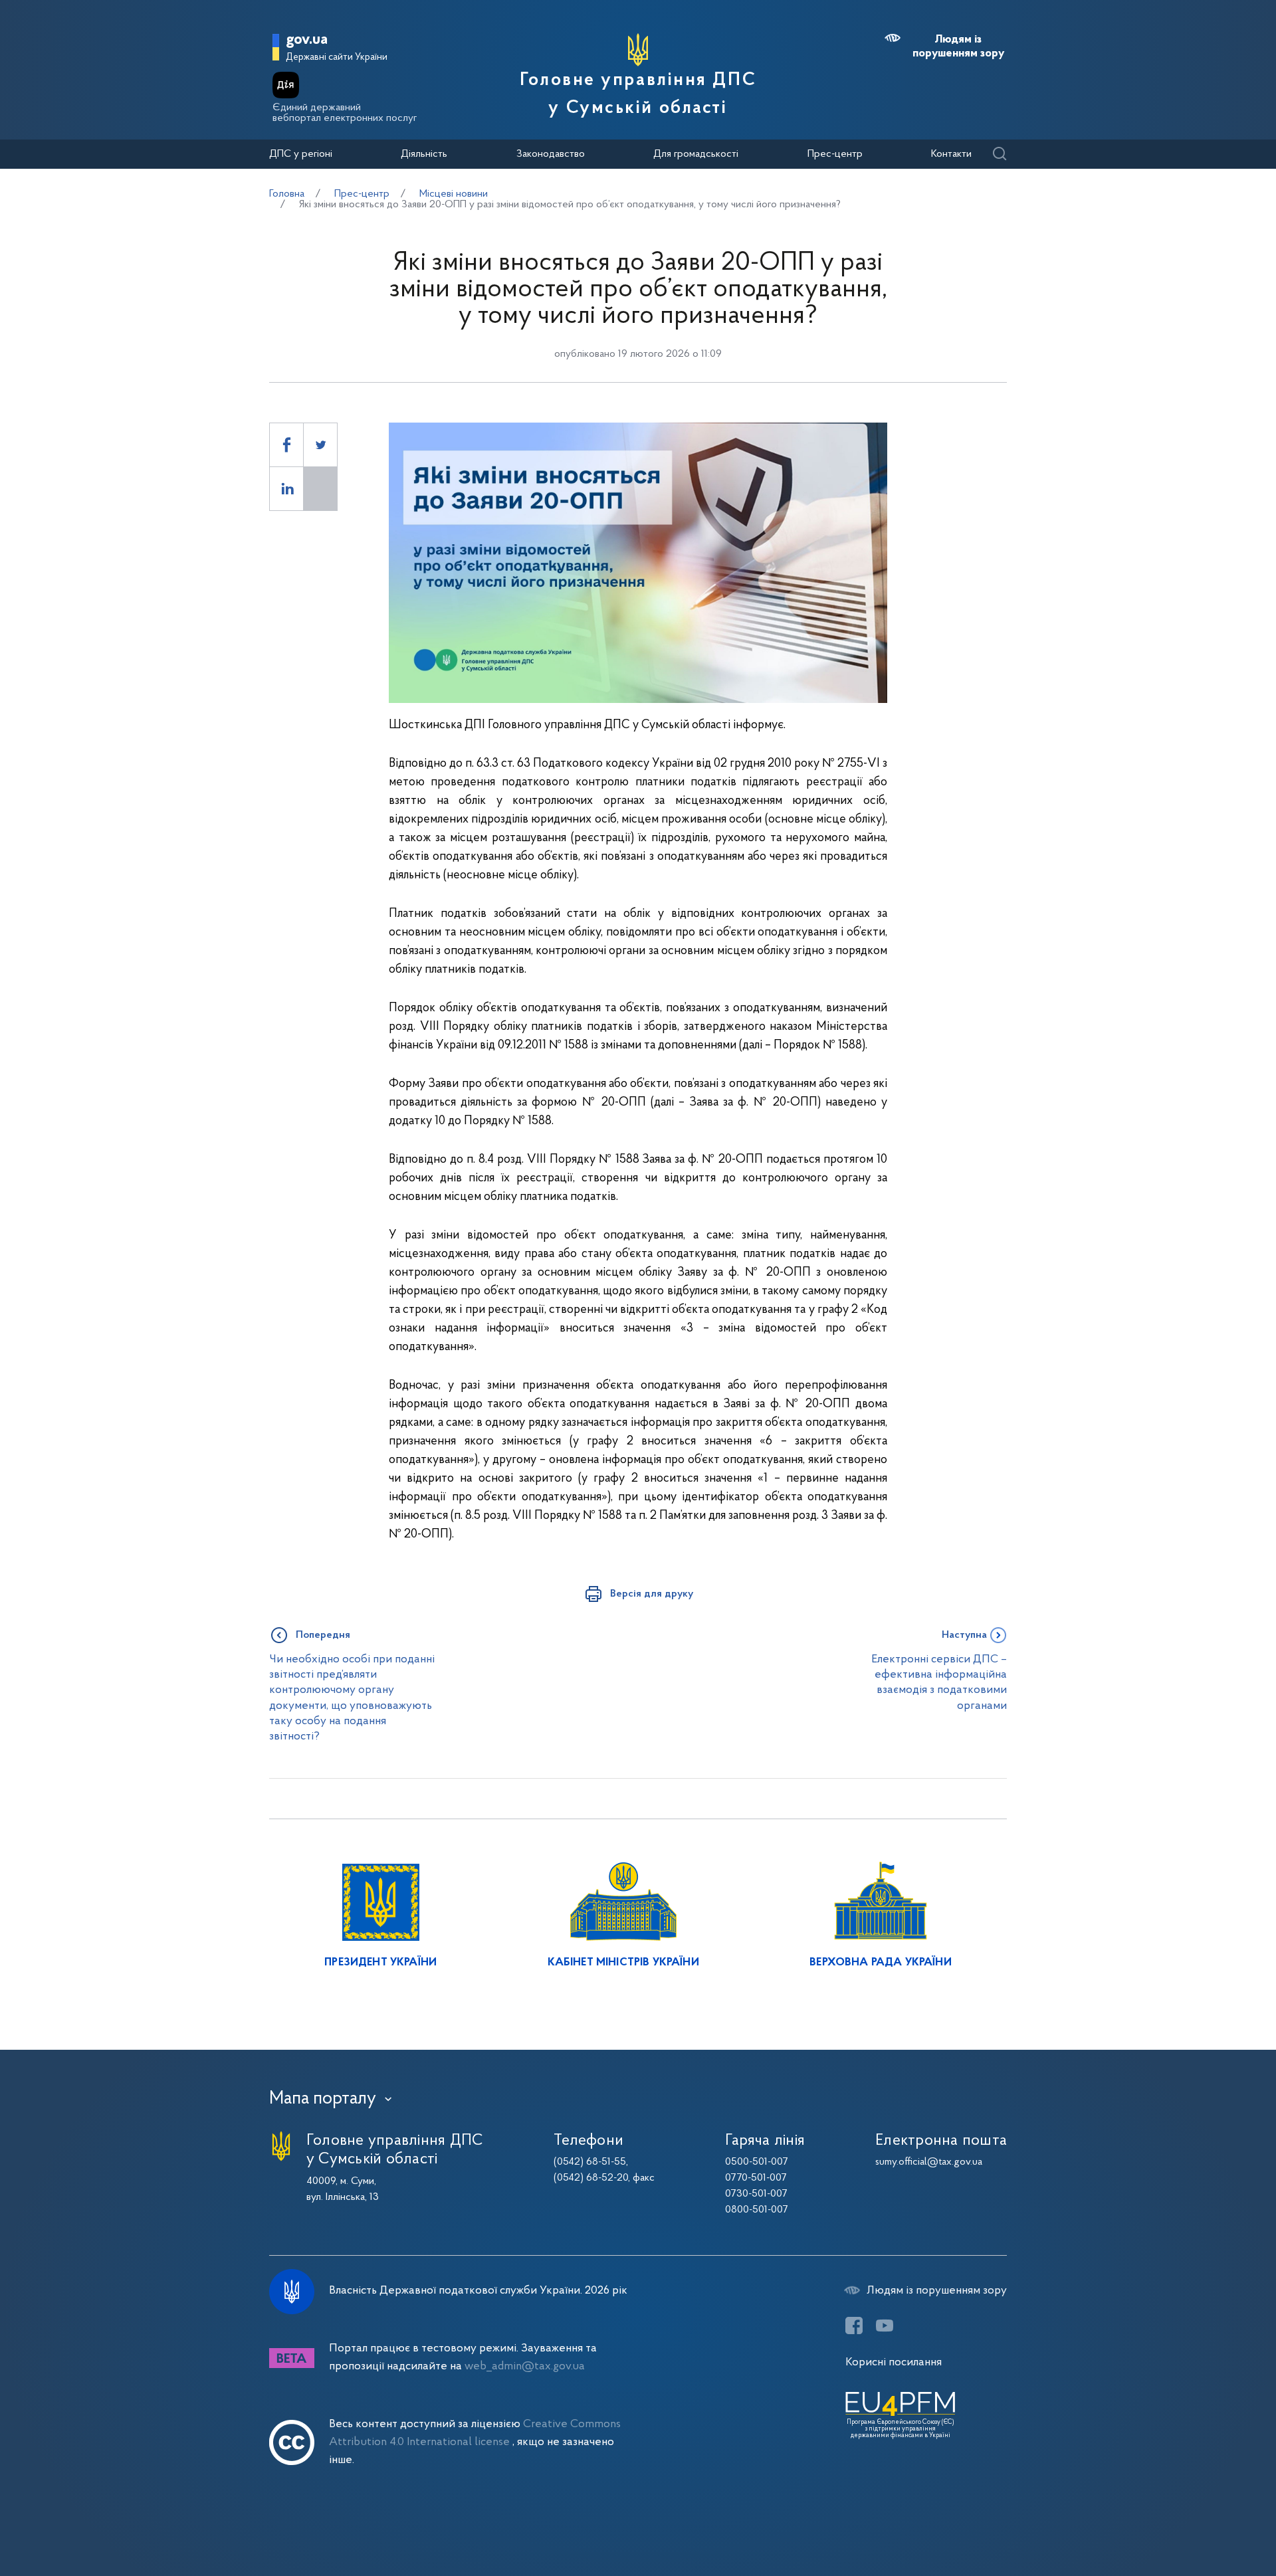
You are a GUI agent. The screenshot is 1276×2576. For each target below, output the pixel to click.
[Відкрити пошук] (999, 154)
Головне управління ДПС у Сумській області (638, 94)
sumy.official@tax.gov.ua (929, 2162)
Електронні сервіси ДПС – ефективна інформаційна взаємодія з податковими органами (939, 1683)
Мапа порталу (323, 2099)
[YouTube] (885, 2326)
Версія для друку (652, 1594)
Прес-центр (835, 154)
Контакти (951, 154)
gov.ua (307, 40)
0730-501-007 (756, 2194)
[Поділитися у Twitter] (320, 445)
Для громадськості (696, 154)
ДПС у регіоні (301, 154)
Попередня (323, 1635)
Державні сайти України (337, 57)
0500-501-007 (757, 2162)
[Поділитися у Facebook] (286, 445)
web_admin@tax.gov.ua (525, 2366)
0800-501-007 (757, 2210)
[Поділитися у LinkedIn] (286, 489)
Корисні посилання (894, 2362)
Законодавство (551, 154)
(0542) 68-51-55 (590, 2162)
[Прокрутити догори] (1210, 2523)
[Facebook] (854, 2326)
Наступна (964, 1635)
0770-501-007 (756, 2178)
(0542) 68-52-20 (591, 2178)
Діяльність (424, 154)
